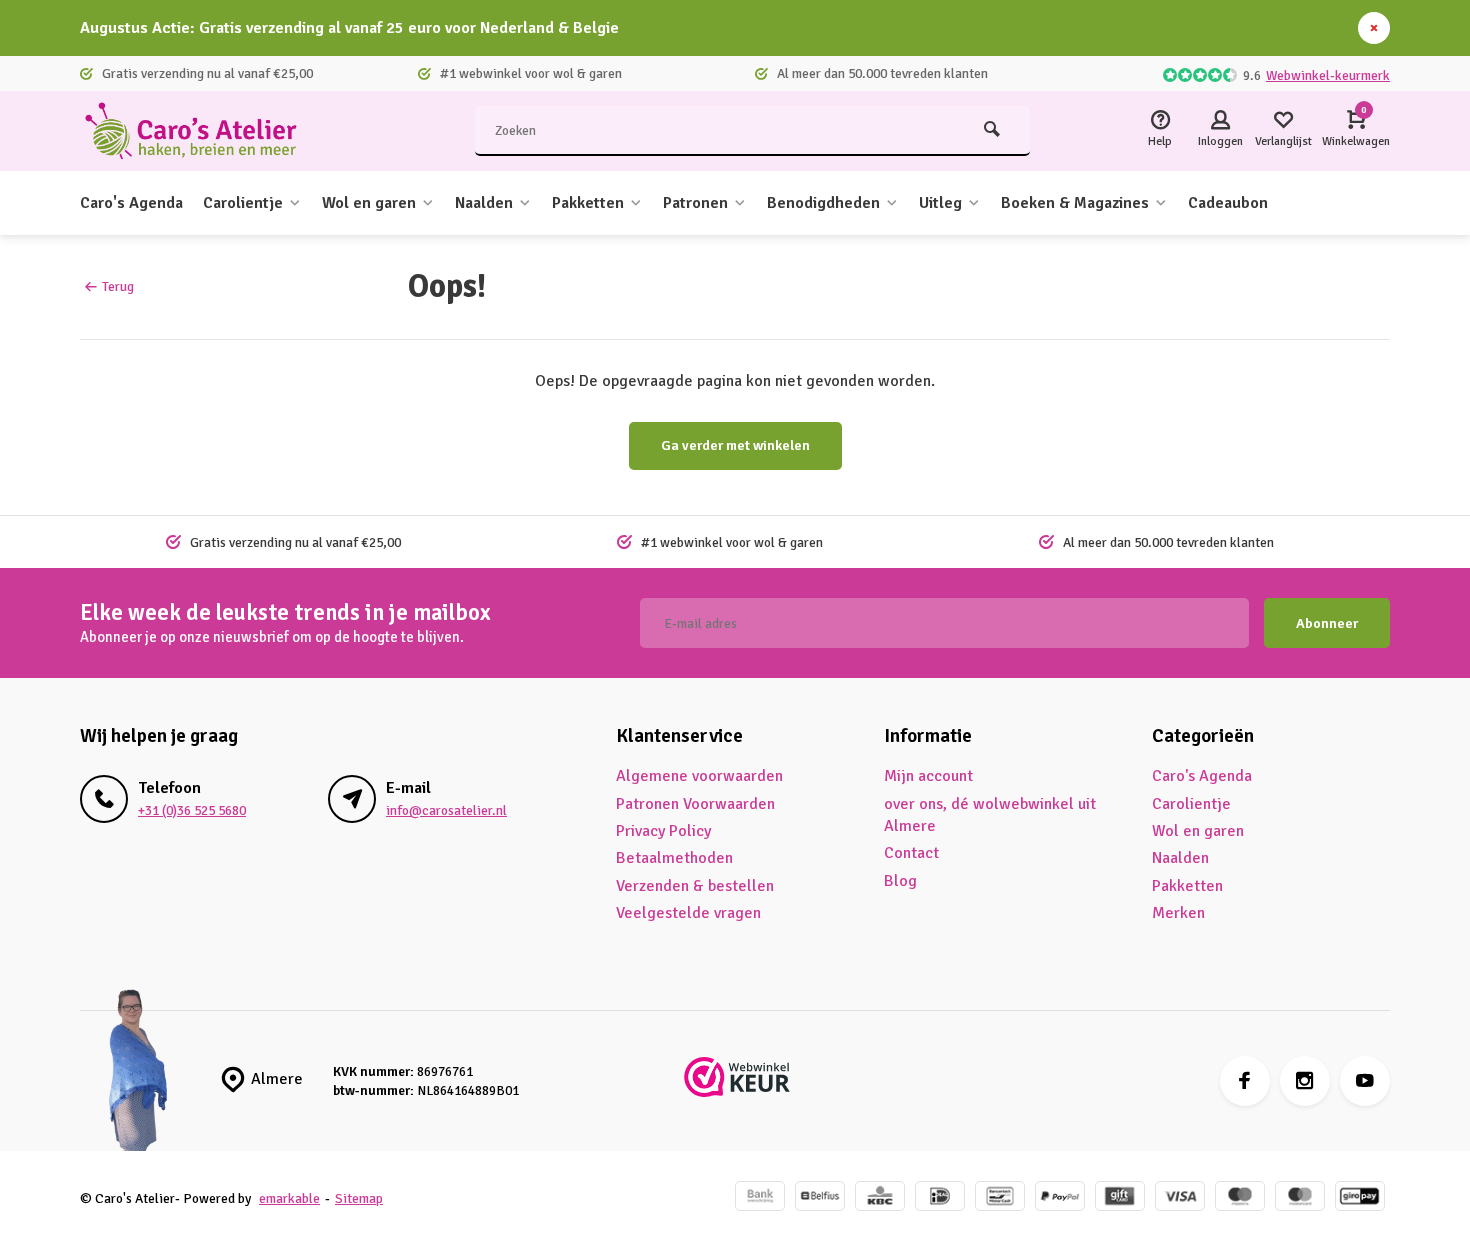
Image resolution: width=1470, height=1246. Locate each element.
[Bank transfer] (760, 1198)
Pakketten (588, 203)
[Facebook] (1245, 1081)
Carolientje (243, 203)
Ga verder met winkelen (735, 445)
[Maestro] (1240, 1198)
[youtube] (1365, 1081)
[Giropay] (1360, 1198)
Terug (118, 286)
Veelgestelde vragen (688, 913)
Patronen (695, 203)
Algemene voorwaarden (699, 776)
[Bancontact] (1000, 1198)
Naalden (484, 203)
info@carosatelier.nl (446, 810)
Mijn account (928, 776)
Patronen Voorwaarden (695, 804)
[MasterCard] (1300, 1198)
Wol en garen (369, 203)
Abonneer (1327, 623)
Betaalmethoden (674, 858)
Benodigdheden (823, 203)
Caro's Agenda (131, 203)
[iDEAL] (940, 1198)
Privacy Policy (663, 831)
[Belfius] (820, 1198)
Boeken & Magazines (1075, 203)
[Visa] (1180, 1198)
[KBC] (880, 1198)
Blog (900, 881)
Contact (911, 853)
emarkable (289, 1198)
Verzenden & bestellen (695, 886)
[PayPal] (1060, 1198)
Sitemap (359, 1198)
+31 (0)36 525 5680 (192, 810)
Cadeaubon (1228, 203)
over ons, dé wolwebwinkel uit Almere (990, 815)
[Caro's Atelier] (200, 131)
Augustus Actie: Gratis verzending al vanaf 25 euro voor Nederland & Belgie (349, 28)
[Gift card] (1120, 1198)
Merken (1178, 913)
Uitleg (940, 203)
